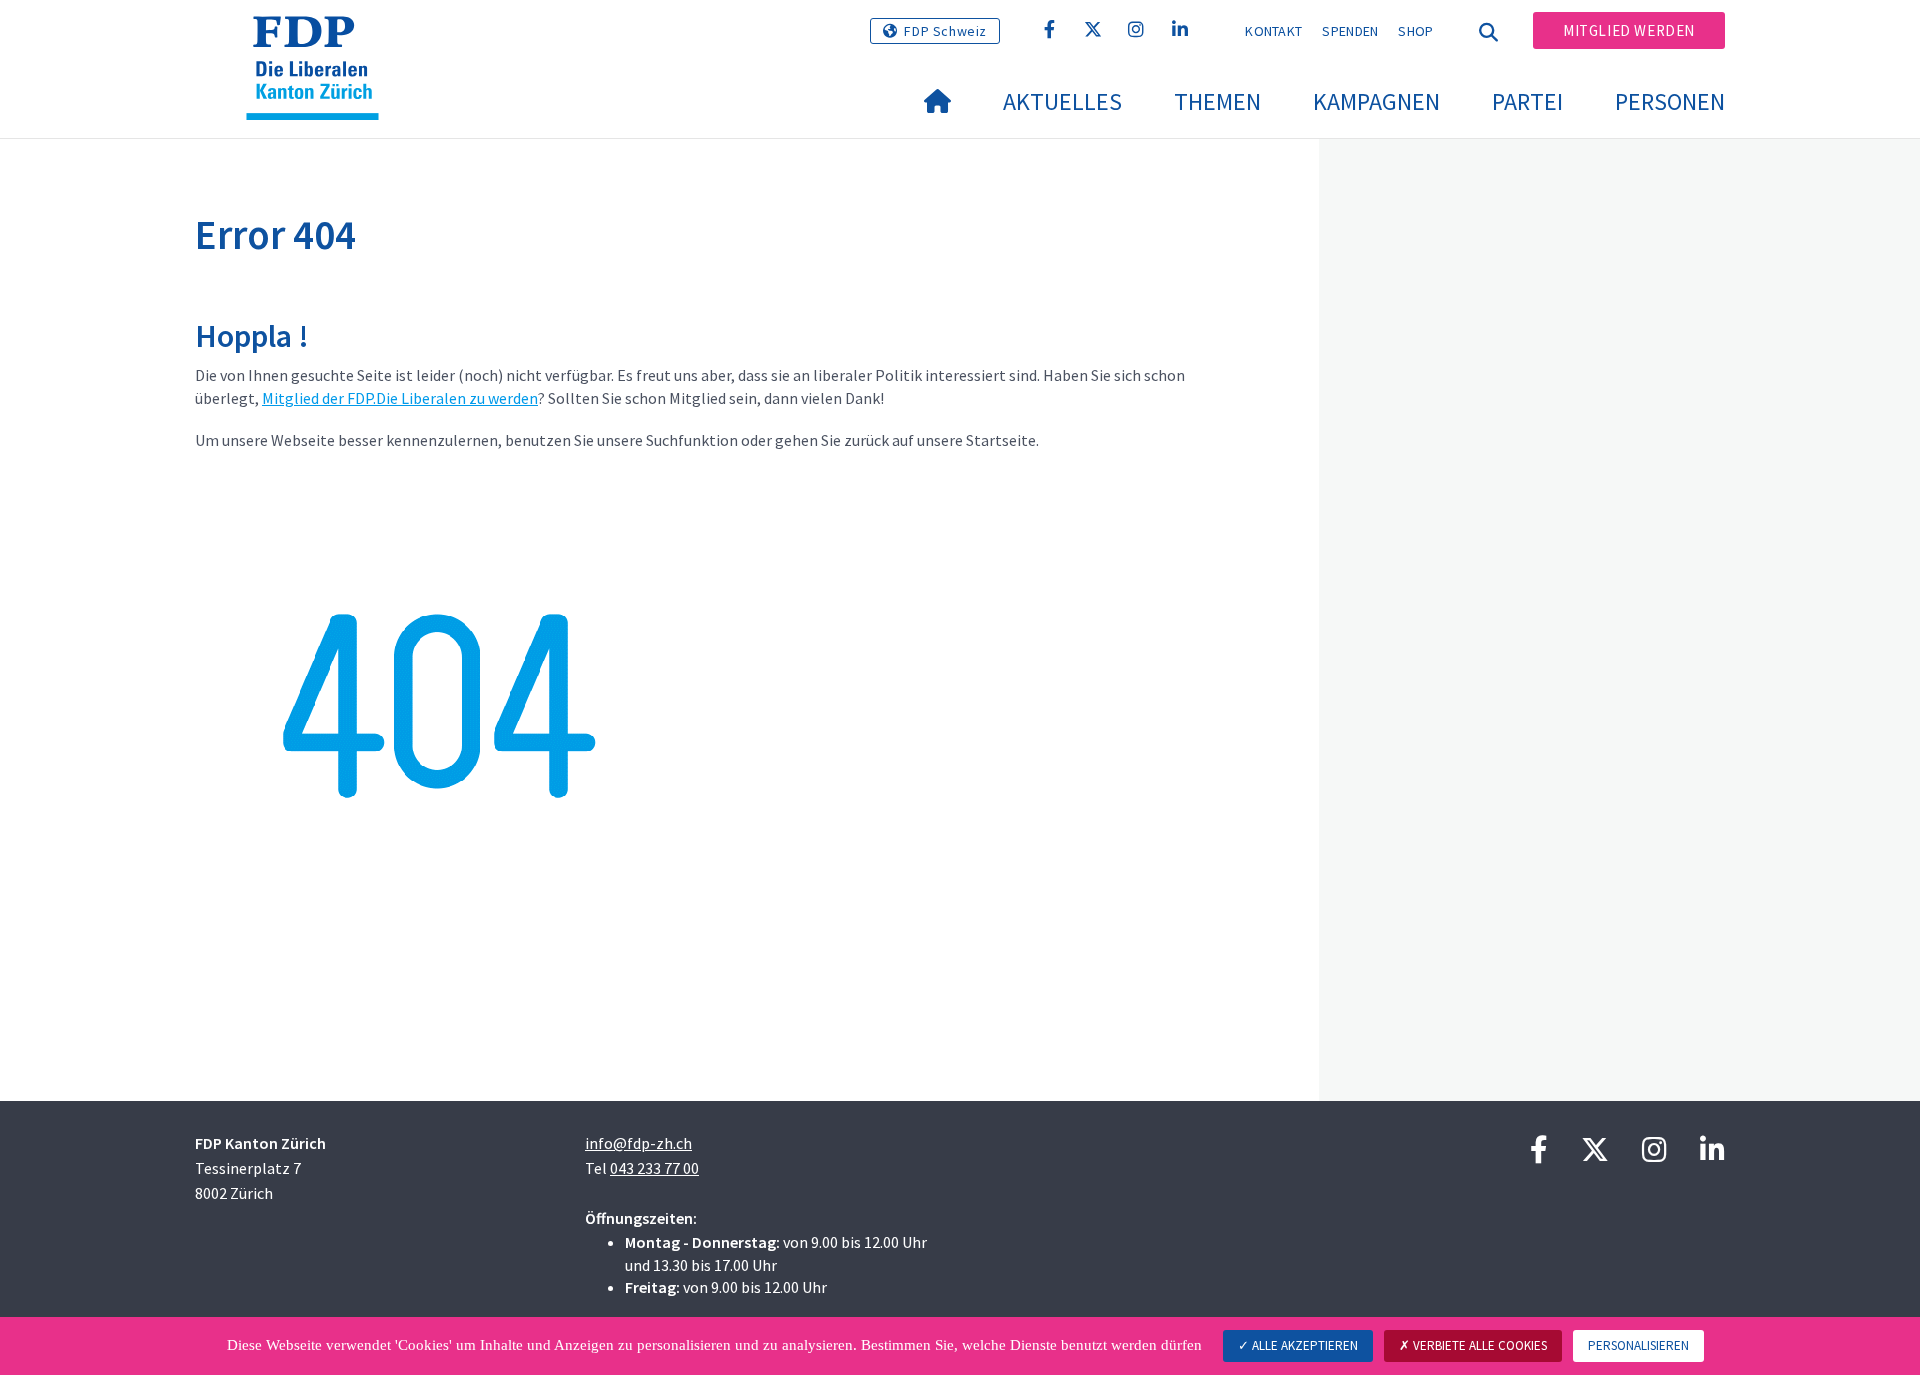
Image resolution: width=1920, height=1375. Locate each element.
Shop (1415, 31)
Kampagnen (1376, 101)
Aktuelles (1062, 101)
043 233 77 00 (654, 1168)
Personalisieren (1638, 1345)
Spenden (1350, 31)
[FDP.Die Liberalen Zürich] (320, 41)
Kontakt (1273, 31)
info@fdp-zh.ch (638, 1143)
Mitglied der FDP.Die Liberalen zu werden (400, 398)
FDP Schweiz (945, 31)
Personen (1670, 101)
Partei (1527, 101)
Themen (1217, 101)
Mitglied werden (1629, 30)
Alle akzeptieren (1303, 1345)
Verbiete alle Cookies (1478, 1345)
